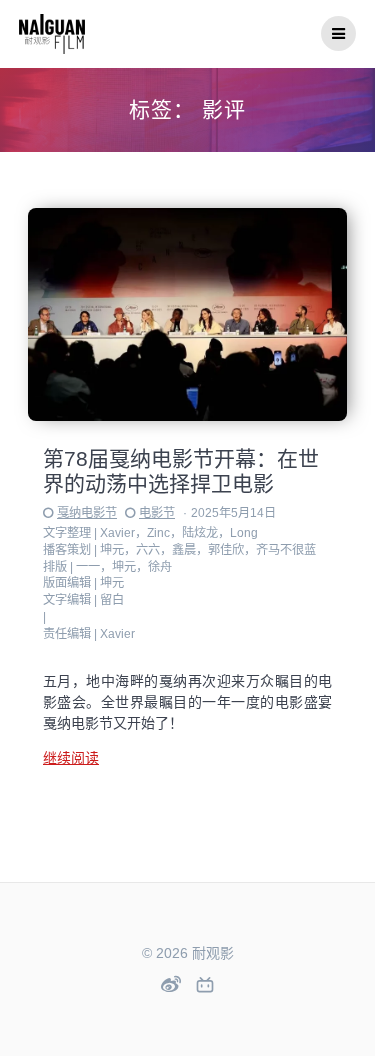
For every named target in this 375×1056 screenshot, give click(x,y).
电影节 (157, 513)
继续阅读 (71, 758)
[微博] (171, 984)
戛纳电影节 (87, 513)
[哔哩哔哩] (205, 986)
